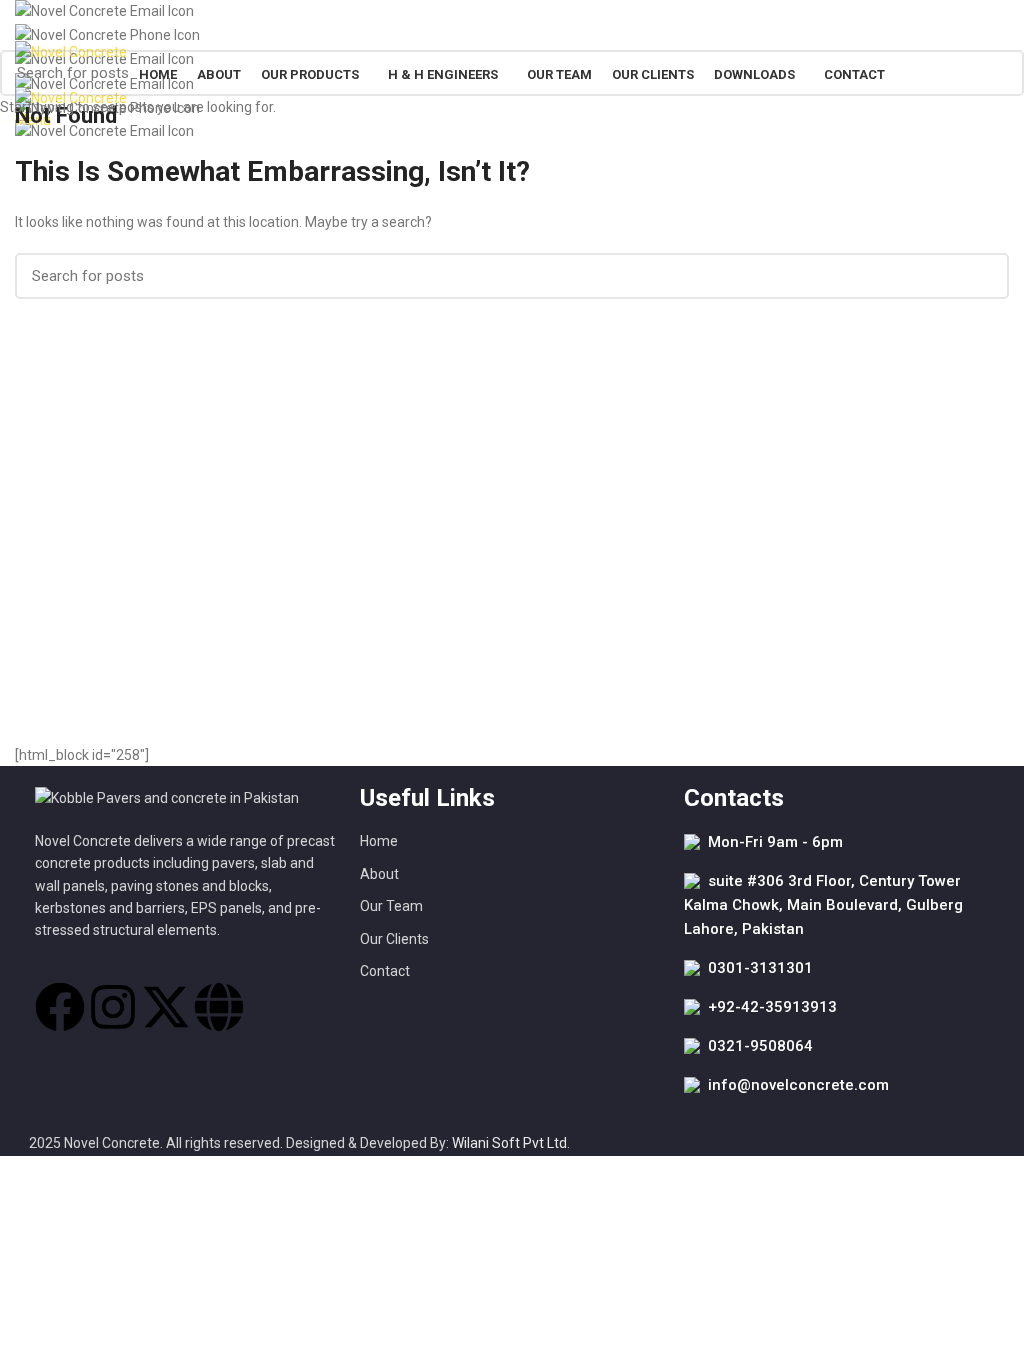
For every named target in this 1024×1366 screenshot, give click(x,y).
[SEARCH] (997, 73)
